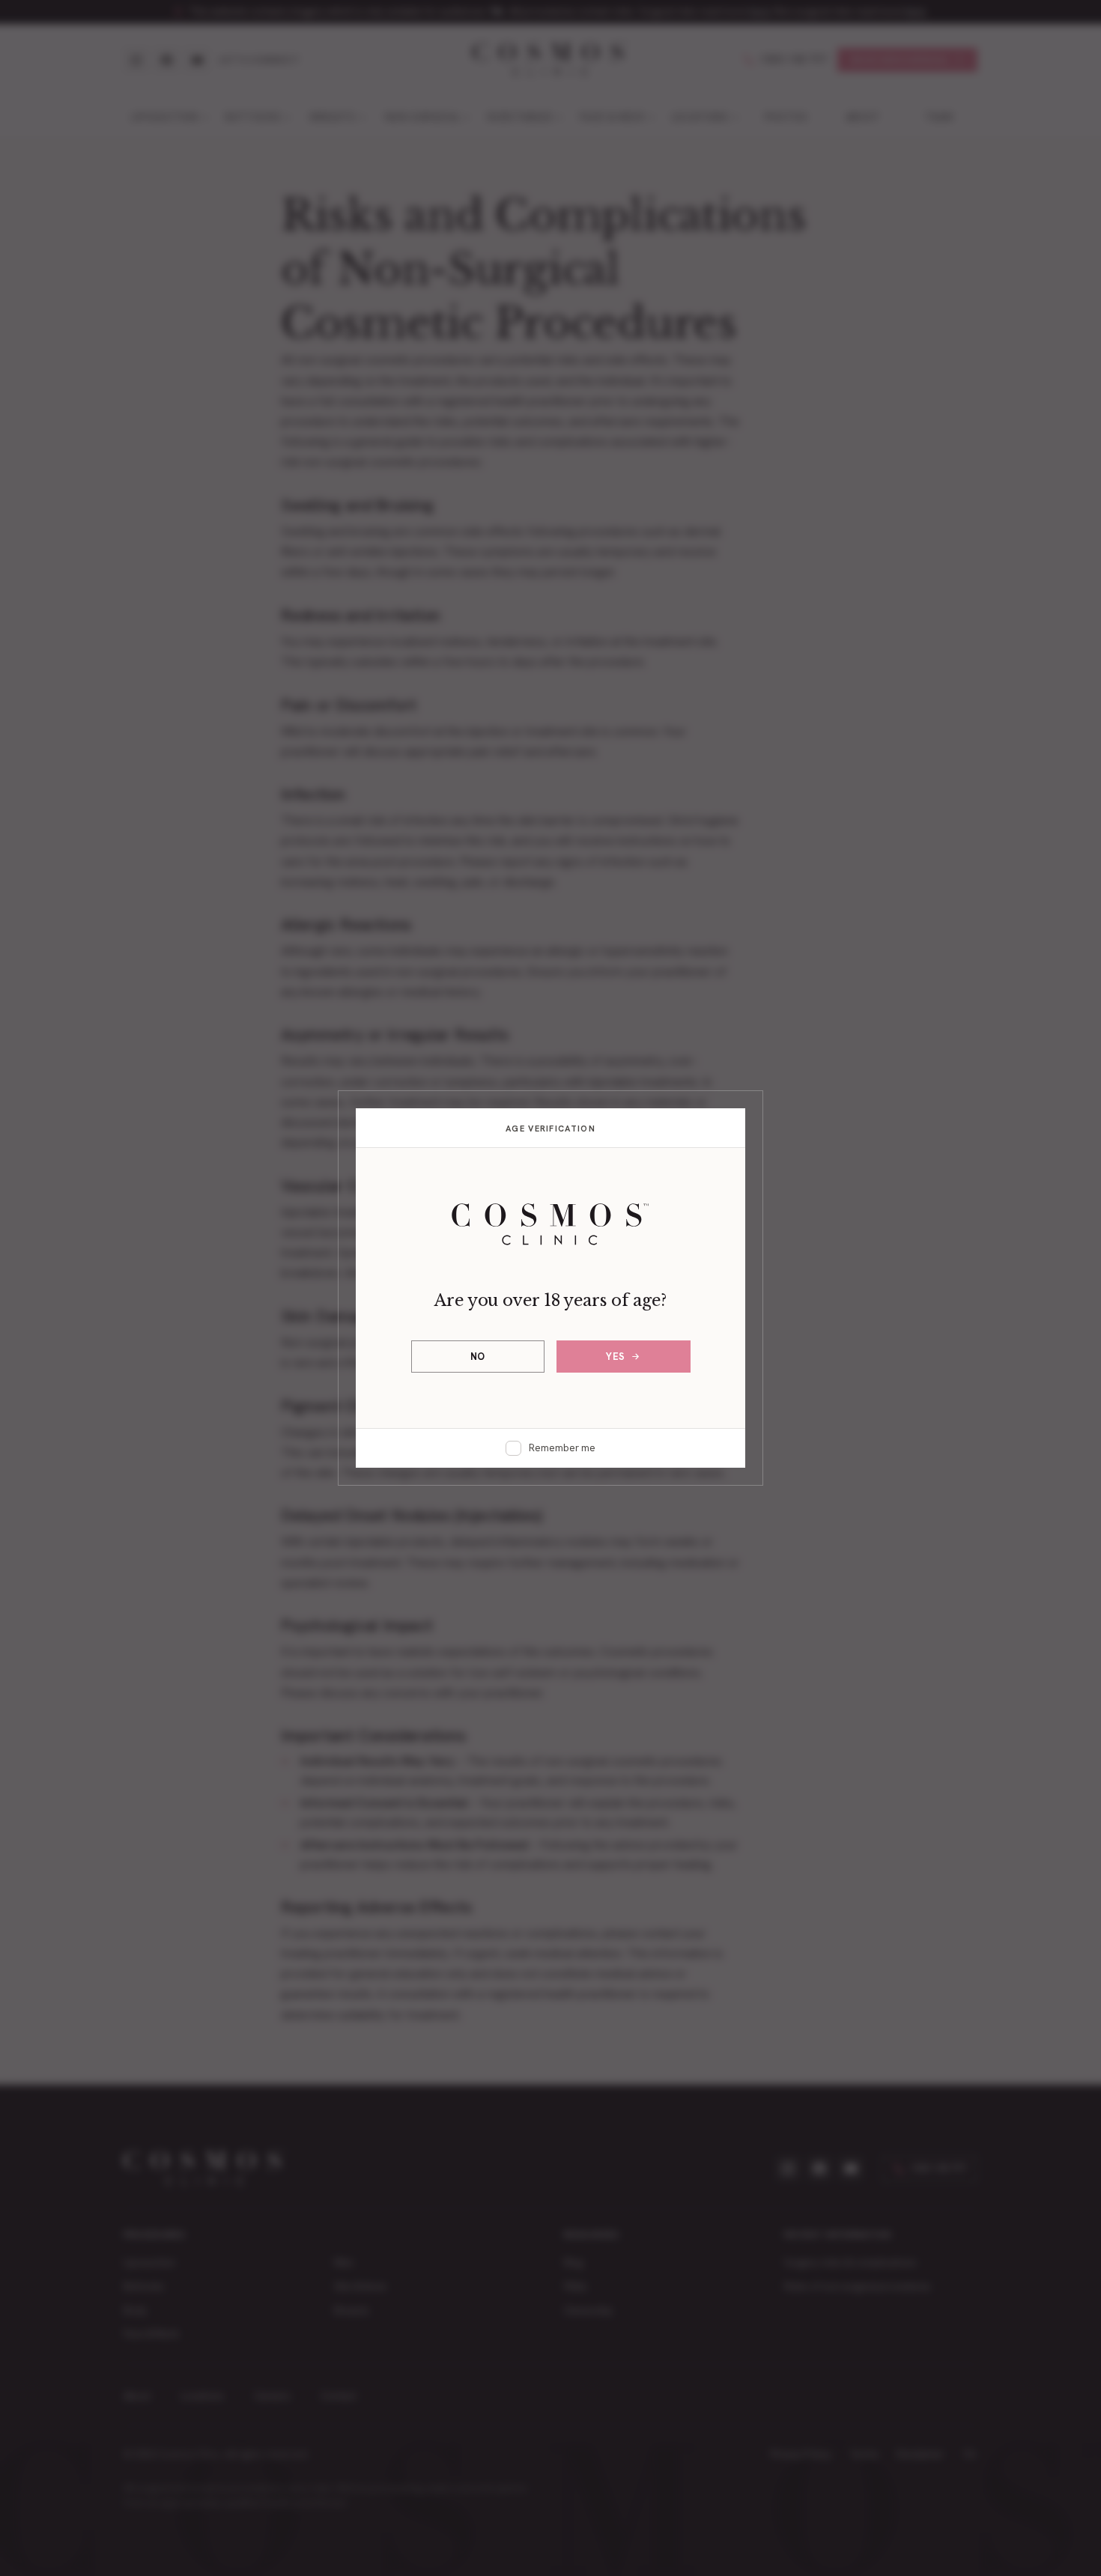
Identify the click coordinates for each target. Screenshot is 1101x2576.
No (478, 1357)
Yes (616, 1357)
